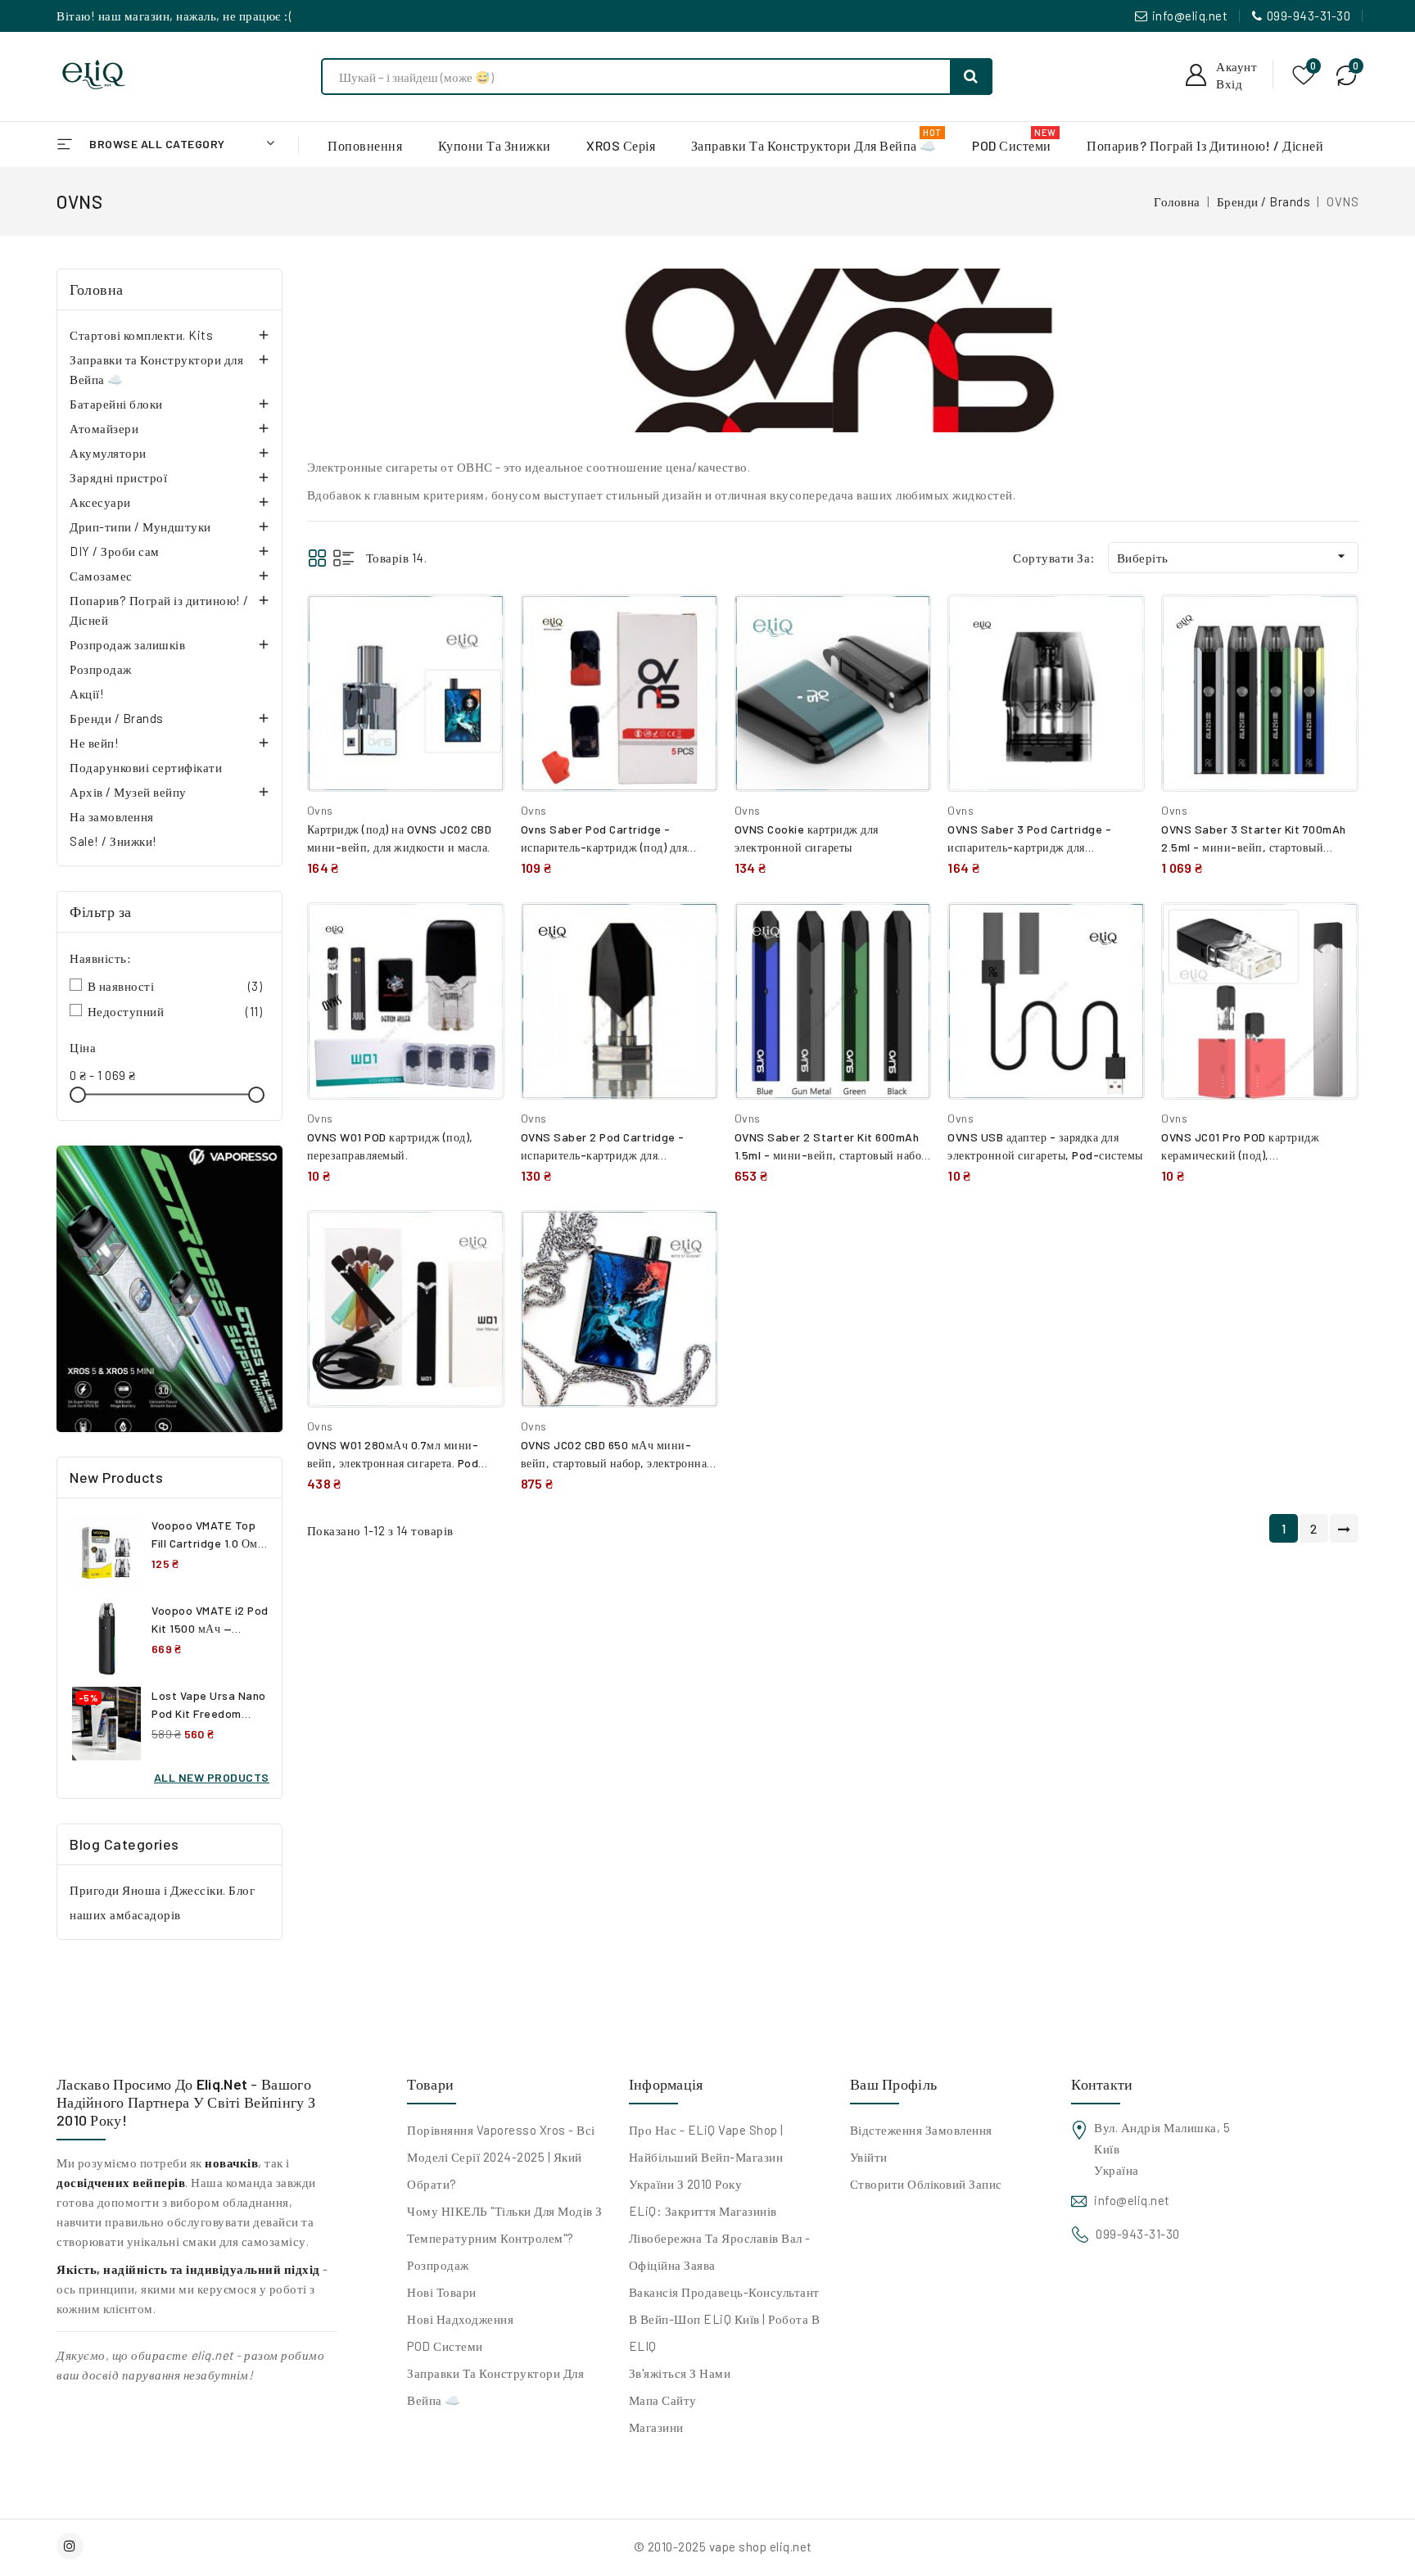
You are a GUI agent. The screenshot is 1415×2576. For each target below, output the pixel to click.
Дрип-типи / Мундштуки (140, 526)
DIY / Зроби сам (115, 551)
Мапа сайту (663, 2400)
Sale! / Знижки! (113, 841)
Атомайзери (104, 428)
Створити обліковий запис (926, 2184)
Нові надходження (460, 2319)
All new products (212, 1777)
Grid (317, 558)
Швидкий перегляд (479, 660)
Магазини (656, 2427)
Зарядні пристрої (118, 477)
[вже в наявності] (170, 1289)
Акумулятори (108, 453)
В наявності (175, 986)
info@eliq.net (1190, 16)
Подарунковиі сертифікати (146, 767)
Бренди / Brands (117, 718)
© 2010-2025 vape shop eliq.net (723, 2547)
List (344, 558)
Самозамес (101, 576)
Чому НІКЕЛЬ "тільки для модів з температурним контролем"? (505, 2224)
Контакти (1102, 2084)
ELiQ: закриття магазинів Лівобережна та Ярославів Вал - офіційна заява (720, 2238)
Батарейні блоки (116, 404)
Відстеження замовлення (921, 2130)
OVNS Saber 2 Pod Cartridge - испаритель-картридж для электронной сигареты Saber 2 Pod (615, 1155)
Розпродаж (101, 669)
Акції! (87, 694)
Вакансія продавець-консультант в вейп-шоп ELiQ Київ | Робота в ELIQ (725, 2319)
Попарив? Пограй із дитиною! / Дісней (159, 610)
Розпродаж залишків (127, 644)
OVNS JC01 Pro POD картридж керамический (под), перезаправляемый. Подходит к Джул (1259, 1155)
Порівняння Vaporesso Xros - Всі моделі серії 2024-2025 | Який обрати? (501, 2157)
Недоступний (175, 1011)
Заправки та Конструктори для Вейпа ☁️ (156, 369)
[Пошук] (971, 77)
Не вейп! (94, 743)
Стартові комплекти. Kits (141, 335)
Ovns (320, 810)
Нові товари (442, 2292)
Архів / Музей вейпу (128, 792)
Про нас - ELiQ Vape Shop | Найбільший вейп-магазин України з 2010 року (706, 2157)
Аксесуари (100, 502)
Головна (97, 289)
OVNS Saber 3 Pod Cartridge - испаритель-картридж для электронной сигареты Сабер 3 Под (1040, 847)
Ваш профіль (893, 2084)
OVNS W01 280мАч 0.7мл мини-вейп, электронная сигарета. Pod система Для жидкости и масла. (393, 1463)
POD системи (445, 2346)
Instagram (72, 2546)
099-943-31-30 (1309, 16)
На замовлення (112, 816)
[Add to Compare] (480, 624)
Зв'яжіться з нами (680, 2373)
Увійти (869, 2157)
